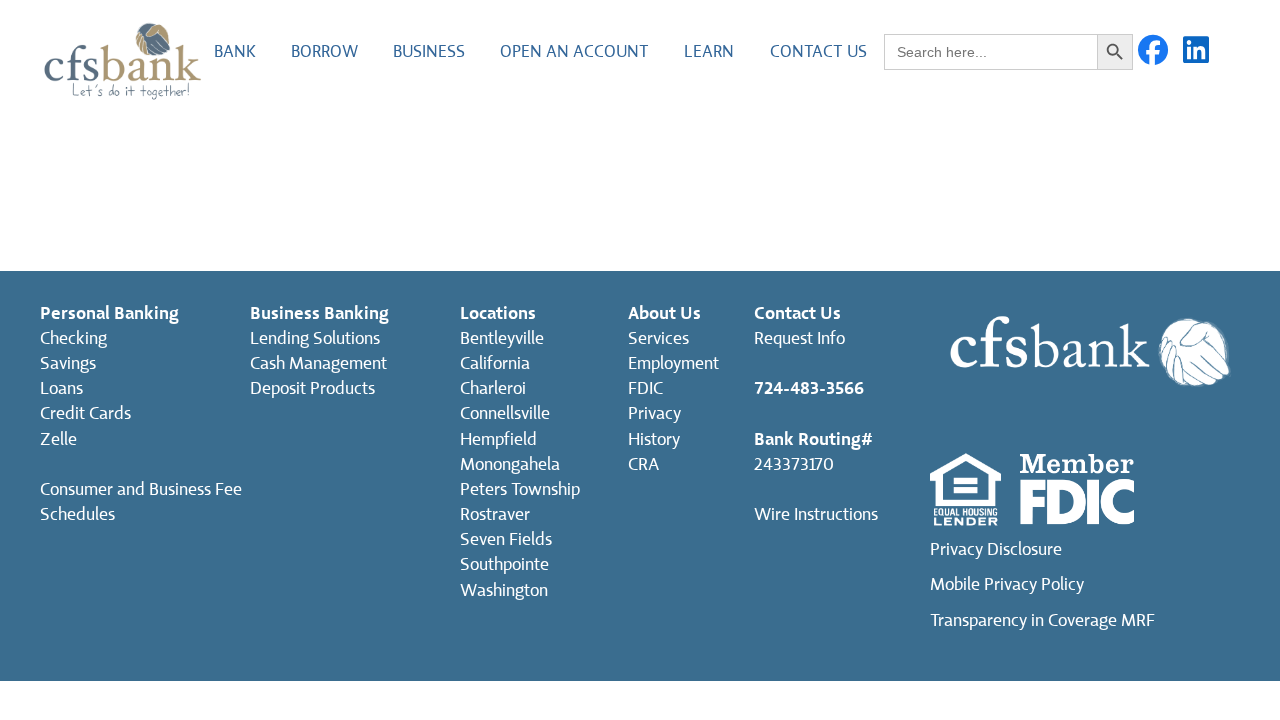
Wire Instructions (816, 514)
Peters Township (520, 489)
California (495, 363)
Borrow (324, 51)
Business (429, 51)
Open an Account (574, 51)
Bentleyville (502, 338)
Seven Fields (506, 539)
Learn (709, 51)
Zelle (58, 439)
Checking (73, 338)
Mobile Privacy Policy (1007, 584)
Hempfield (498, 439)
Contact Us (818, 51)
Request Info (799, 338)
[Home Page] (122, 59)
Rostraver (495, 514)
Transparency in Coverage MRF (1042, 620)
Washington (504, 590)
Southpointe (504, 564)
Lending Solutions (315, 338)
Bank (235, 51)
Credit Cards (85, 413)
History (654, 439)
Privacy (654, 413)
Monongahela (510, 464)
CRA (643, 464)
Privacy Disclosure (996, 549)
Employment (673, 363)
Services (658, 338)
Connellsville (505, 413)
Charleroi (493, 388)
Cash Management (318, 363)
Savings (68, 363)
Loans (61, 388)
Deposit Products (312, 388)
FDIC (645, 388)
